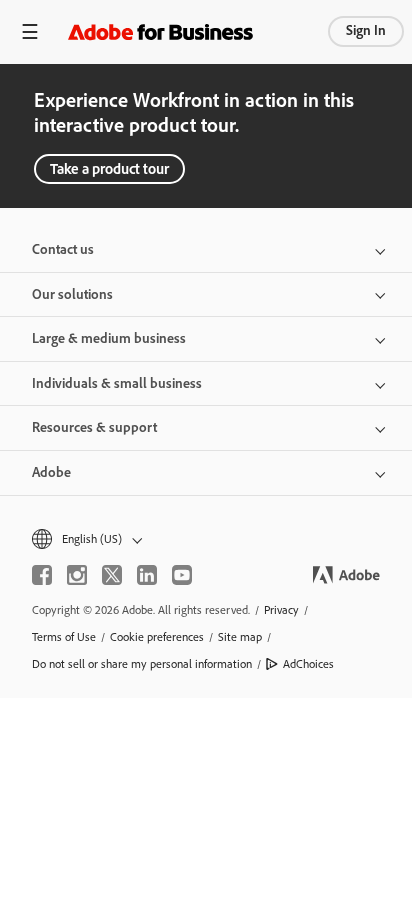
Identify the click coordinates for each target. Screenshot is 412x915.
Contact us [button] (63, 249)
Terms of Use (64, 637)
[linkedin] (147, 575)
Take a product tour (109, 169)
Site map (240, 637)
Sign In (366, 30)
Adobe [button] (51, 472)
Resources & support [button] (94, 427)
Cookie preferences (157, 637)
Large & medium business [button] (109, 338)
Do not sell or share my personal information (142, 664)
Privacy (281, 610)
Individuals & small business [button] (117, 383)
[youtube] (182, 575)
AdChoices (308, 664)
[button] (206, 539)
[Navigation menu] (30, 31)
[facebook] (42, 575)
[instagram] (77, 575)
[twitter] (112, 575)
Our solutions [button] (72, 294)
